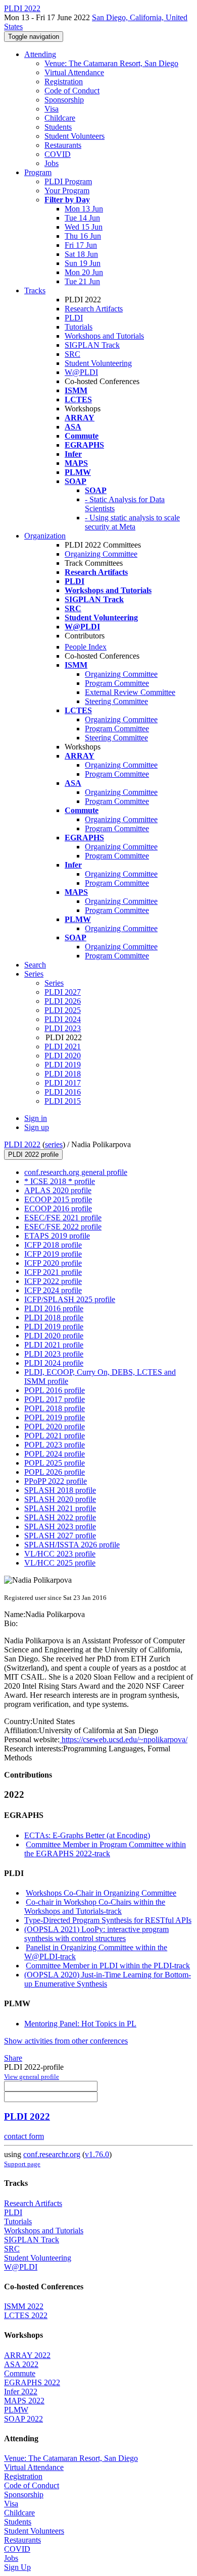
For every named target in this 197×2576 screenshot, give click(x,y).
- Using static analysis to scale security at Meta (132, 522)
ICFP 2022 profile (53, 1281)
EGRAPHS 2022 (32, 2382)
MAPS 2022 (24, 2401)
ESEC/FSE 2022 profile (63, 1227)
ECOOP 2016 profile (58, 1209)
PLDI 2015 (63, 1101)
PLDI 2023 (63, 1028)
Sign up (37, 1127)
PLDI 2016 (63, 1092)
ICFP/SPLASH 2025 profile (70, 1299)
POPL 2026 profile (55, 1472)
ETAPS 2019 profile (57, 1236)
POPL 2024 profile (55, 1454)
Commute (20, 2373)
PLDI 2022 (22, 1144)
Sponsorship (64, 100)
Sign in (36, 1118)
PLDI (74, 318)
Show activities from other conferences (66, 2041)
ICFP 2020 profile (53, 1263)
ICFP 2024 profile (53, 1290)
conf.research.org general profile (76, 1172)
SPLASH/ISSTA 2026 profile (72, 1545)
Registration (64, 82)
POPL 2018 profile (55, 1408)
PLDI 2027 (63, 992)
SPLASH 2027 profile (60, 1536)
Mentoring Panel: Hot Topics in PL (80, 2024)
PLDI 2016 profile (54, 1308)
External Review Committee (130, 692)
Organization (45, 536)
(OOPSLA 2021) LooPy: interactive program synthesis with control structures (96, 1934)
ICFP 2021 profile (53, 1272)
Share (13, 2058)
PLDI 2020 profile (54, 1336)
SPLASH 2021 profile (60, 1508)
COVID (58, 154)
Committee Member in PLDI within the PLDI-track (108, 1966)
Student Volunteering (98, 363)
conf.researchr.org (52, 2154)
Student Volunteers (75, 136)
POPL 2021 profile (55, 1436)
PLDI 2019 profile (54, 1327)
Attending (40, 54)
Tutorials (79, 327)
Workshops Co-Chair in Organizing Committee (101, 1893)
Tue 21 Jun (82, 281)
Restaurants (63, 145)
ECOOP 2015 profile (58, 1199)
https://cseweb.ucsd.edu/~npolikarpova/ (124, 1739)
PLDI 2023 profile (54, 1354)
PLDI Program (68, 181)
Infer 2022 (21, 2392)
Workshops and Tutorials (104, 336)
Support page (22, 2164)
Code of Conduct (72, 91)
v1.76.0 (97, 2154)
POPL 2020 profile (55, 1427)
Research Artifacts (94, 309)
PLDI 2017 (63, 1083)
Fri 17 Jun (81, 245)
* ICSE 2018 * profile (60, 1181)
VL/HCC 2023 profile (60, 1554)
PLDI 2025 (63, 1010)
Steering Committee (116, 701)
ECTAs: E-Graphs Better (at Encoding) (87, 1835)
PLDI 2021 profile (54, 1345)
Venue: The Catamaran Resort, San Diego (111, 63)
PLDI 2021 (63, 1046)
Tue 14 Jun (82, 218)
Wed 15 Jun (84, 227)
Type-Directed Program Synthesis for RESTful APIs (108, 1920)
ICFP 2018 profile (53, 1245)
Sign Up (17, 2567)
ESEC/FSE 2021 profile (63, 1218)
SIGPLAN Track (92, 345)
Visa (52, 109)
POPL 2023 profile (55, 1445)
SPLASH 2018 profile (60, 1490)
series (54, 1144)
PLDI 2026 (63, 1001)
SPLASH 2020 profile (60, 1499)
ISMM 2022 (24, 2306)
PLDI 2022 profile (33, 1155)
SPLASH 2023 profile (60, 1526)
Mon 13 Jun (84, 209)
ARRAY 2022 (27, 2355)
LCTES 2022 (26, 2315)
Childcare (60, 118)
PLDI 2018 (63, 1074)
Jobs (52, 163)
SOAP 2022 (23, 2419)
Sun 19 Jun (83, 263)
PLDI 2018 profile (54, 1318)
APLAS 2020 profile (58, 1190)
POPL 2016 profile (55, 1390)
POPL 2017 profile (55, 1399)
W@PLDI (81, 372)
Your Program (67, 191)
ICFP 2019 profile (53, 1254)
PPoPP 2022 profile (56, 1481)
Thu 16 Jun (83, 236)
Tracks (35, 290)
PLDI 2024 (63, 1019)
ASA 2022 (21, 2364)
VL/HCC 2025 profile (60, 1563)
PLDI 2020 (63, 1056)
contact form (24, 2136)
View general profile (32, 2077)
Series (54, 983)
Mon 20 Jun (84, 272)
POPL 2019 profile (55, 1417)
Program (38, 172)
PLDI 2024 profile (54, 1363)
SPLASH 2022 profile (60, 1517)
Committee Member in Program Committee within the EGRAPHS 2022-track (105, 1849)
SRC (72, 354)
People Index (86, 647)
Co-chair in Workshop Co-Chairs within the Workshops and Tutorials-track (95, 1907)
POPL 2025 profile (55, 1463)
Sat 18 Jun (81, 254)
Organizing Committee (101, 554)
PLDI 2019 (63, 1065)
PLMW (16, 2410)
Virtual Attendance (74, 72)
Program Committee (117, 683)
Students (58, 127)
